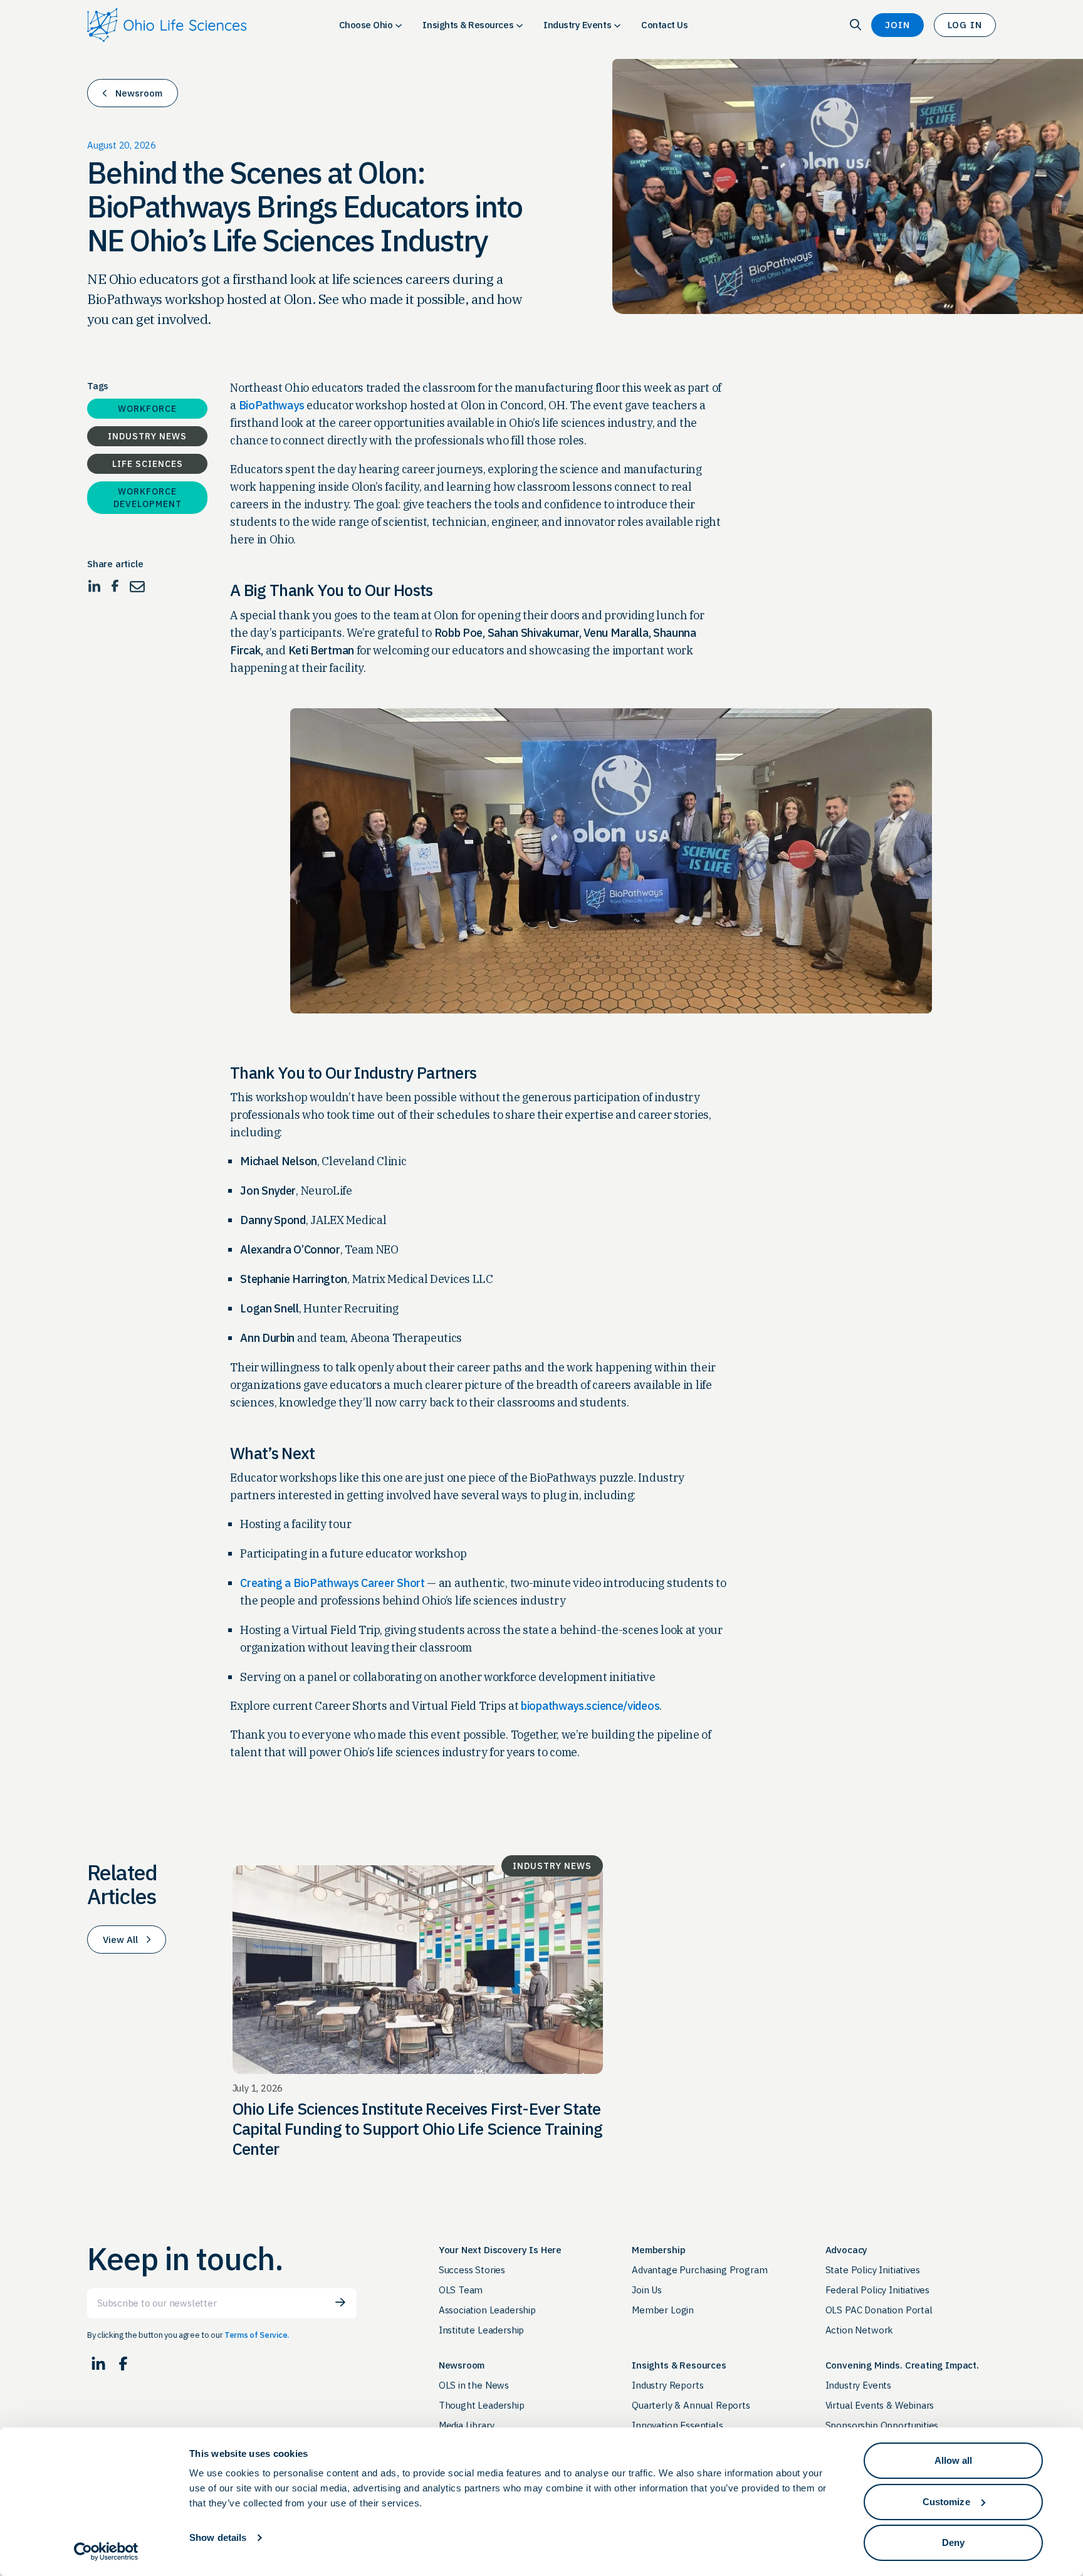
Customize (946, 2502)
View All (120, 1940)
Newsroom (139, 93)
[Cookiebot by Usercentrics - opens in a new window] (106, 2552)
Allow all (954, 2460)
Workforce (147, 409)
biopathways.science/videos (590, 1706)
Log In (965, 25)
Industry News (147, 436)
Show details (218, 2537)
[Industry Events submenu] (617, 25)
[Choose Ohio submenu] (399, 25)
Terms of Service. (257, 2335)
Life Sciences (148, 464)
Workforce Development (148, 498)
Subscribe (340, 2302)
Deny (953, 2542)
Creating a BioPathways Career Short (332, 1583)
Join (897, 25)
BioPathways (272, 405)
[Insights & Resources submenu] (520, 25)
